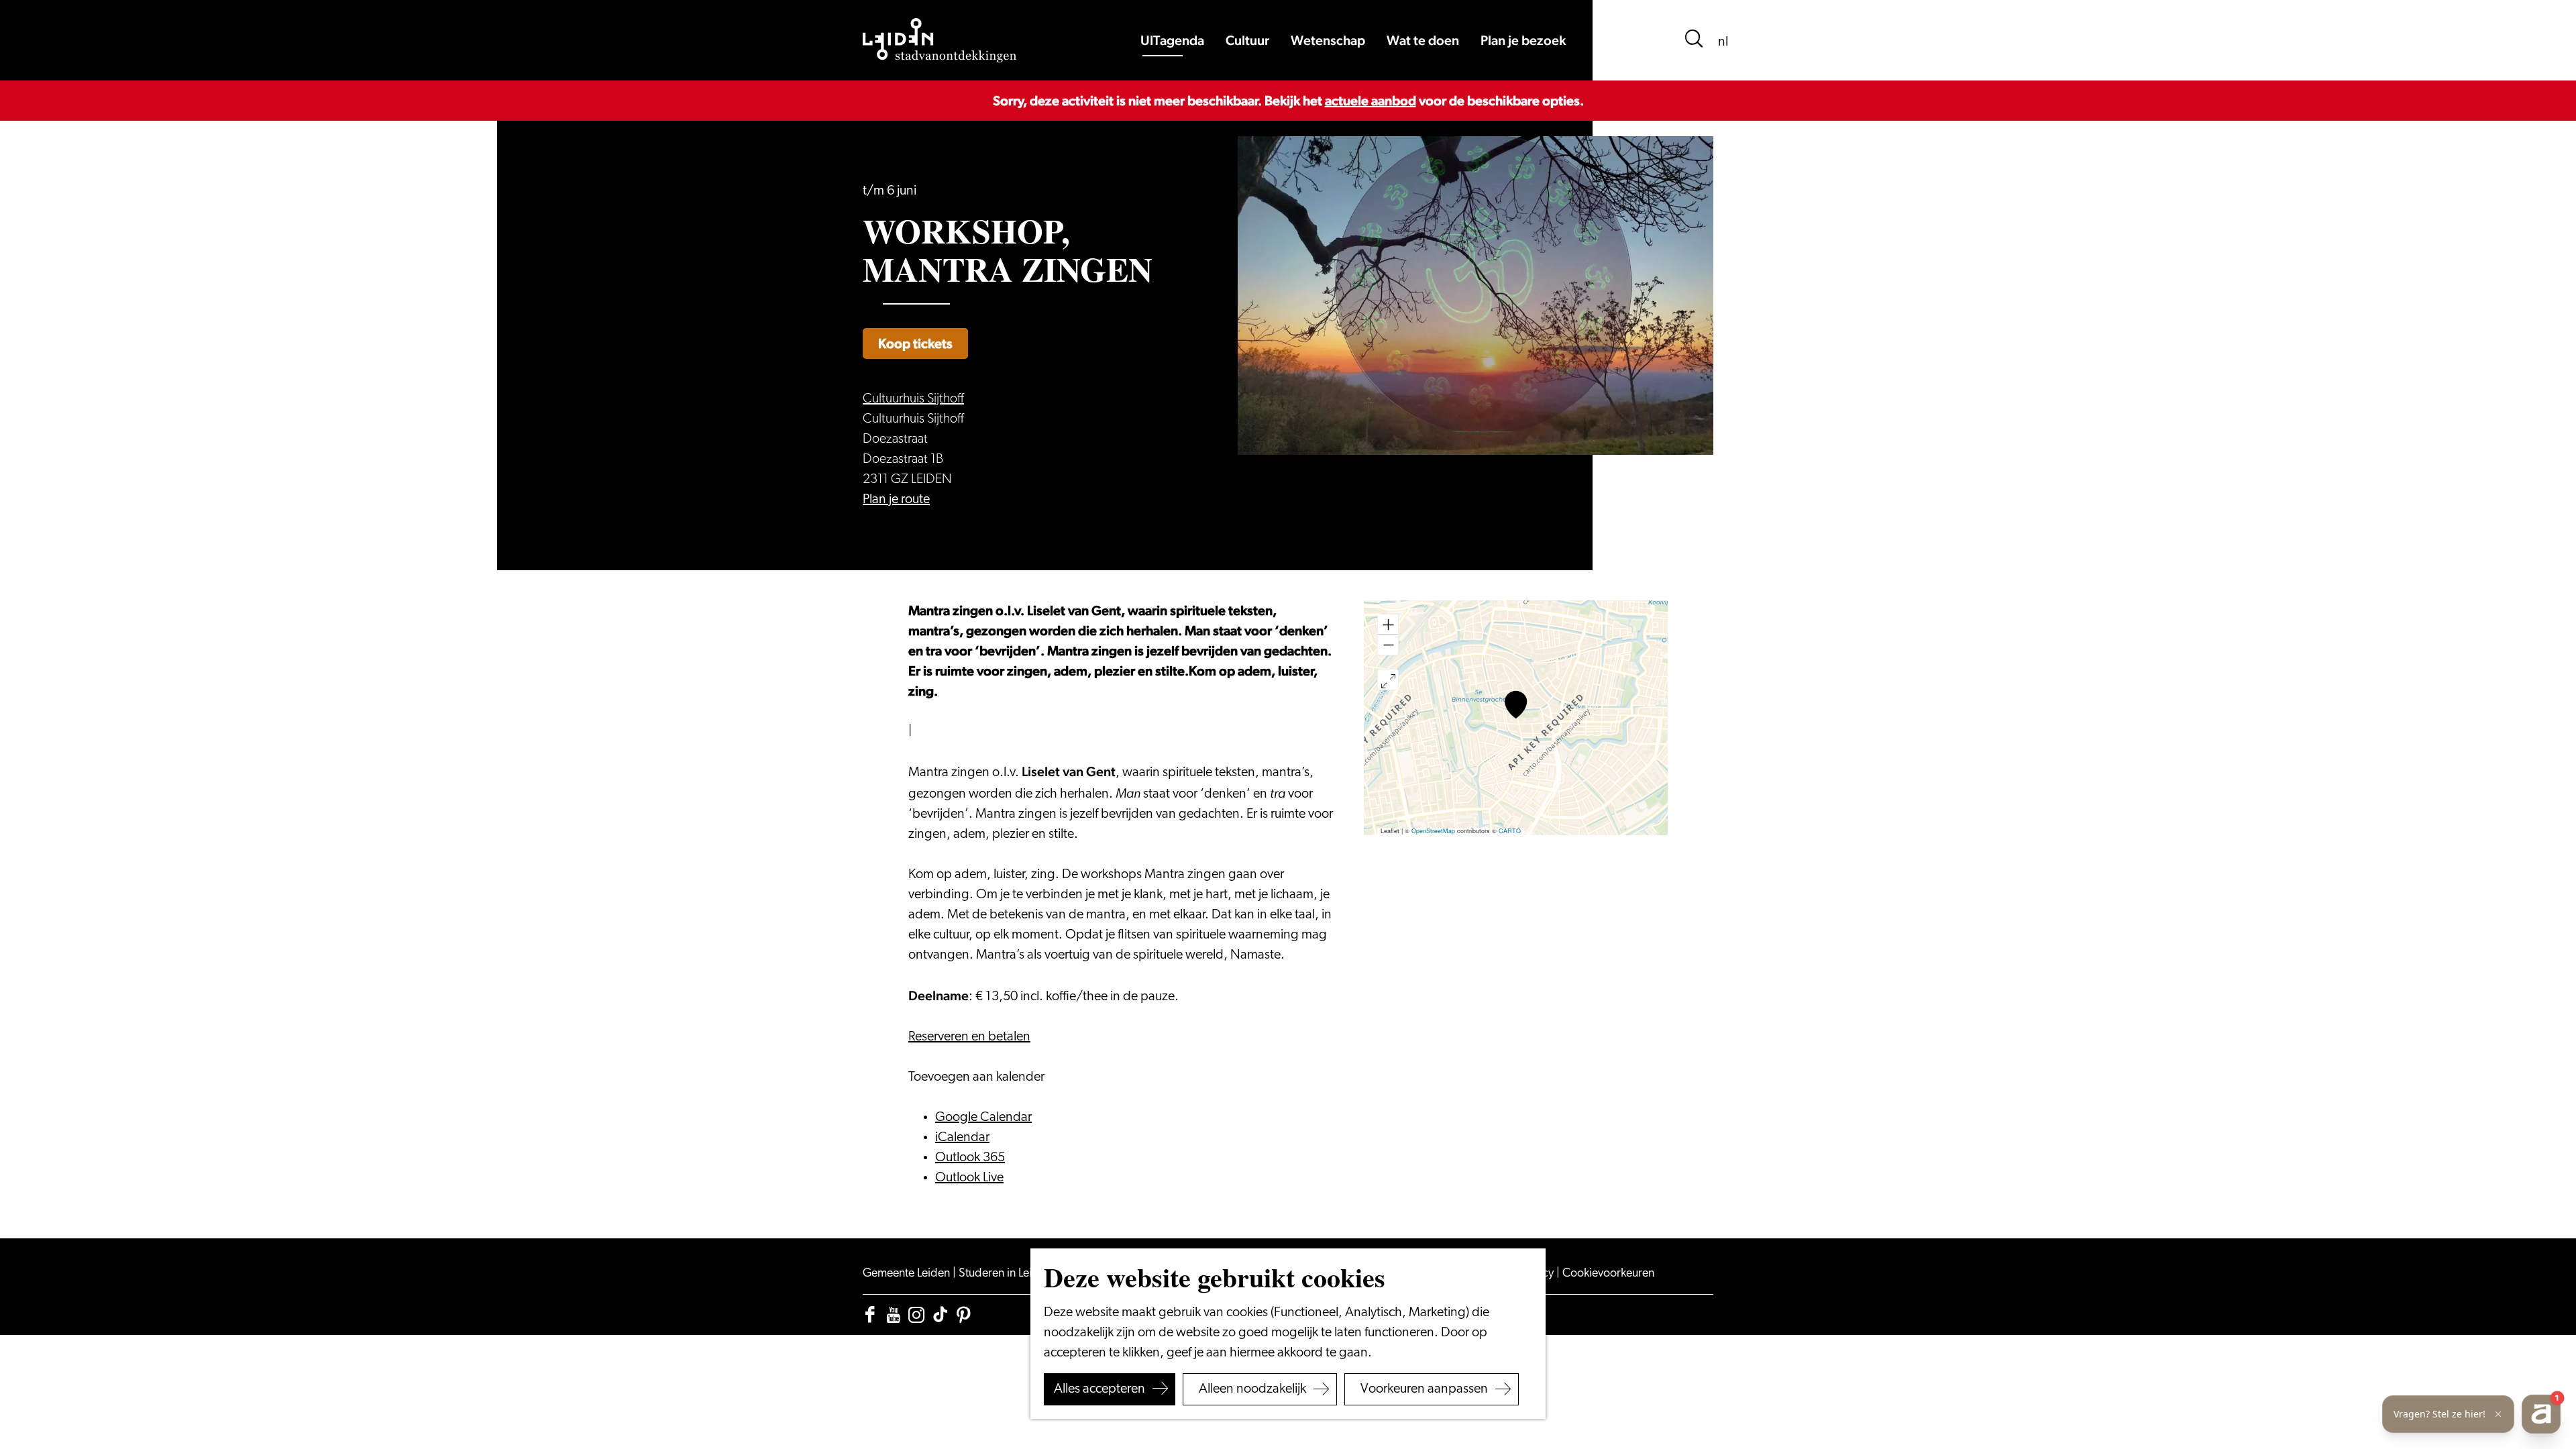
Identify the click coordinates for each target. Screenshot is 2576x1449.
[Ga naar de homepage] (940, 40)
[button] (1516, 705)
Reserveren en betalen (969, 1037)
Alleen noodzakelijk (1252, 1389)
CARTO (1510, 831)
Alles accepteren (1099, 1389)
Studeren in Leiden (1006, 1274)
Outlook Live (969, 1178)
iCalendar (962, 1138)
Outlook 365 (970, 1158)
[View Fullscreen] (1388, 680)
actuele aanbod (1371, 101)
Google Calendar (983, 1118)
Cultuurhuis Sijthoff (913, 399)
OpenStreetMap (1433, 831)
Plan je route (896, 500)
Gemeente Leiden (908, 1274)
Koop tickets (915, 343)
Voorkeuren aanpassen (1424, 1389)
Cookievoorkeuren (1608, 1274)
